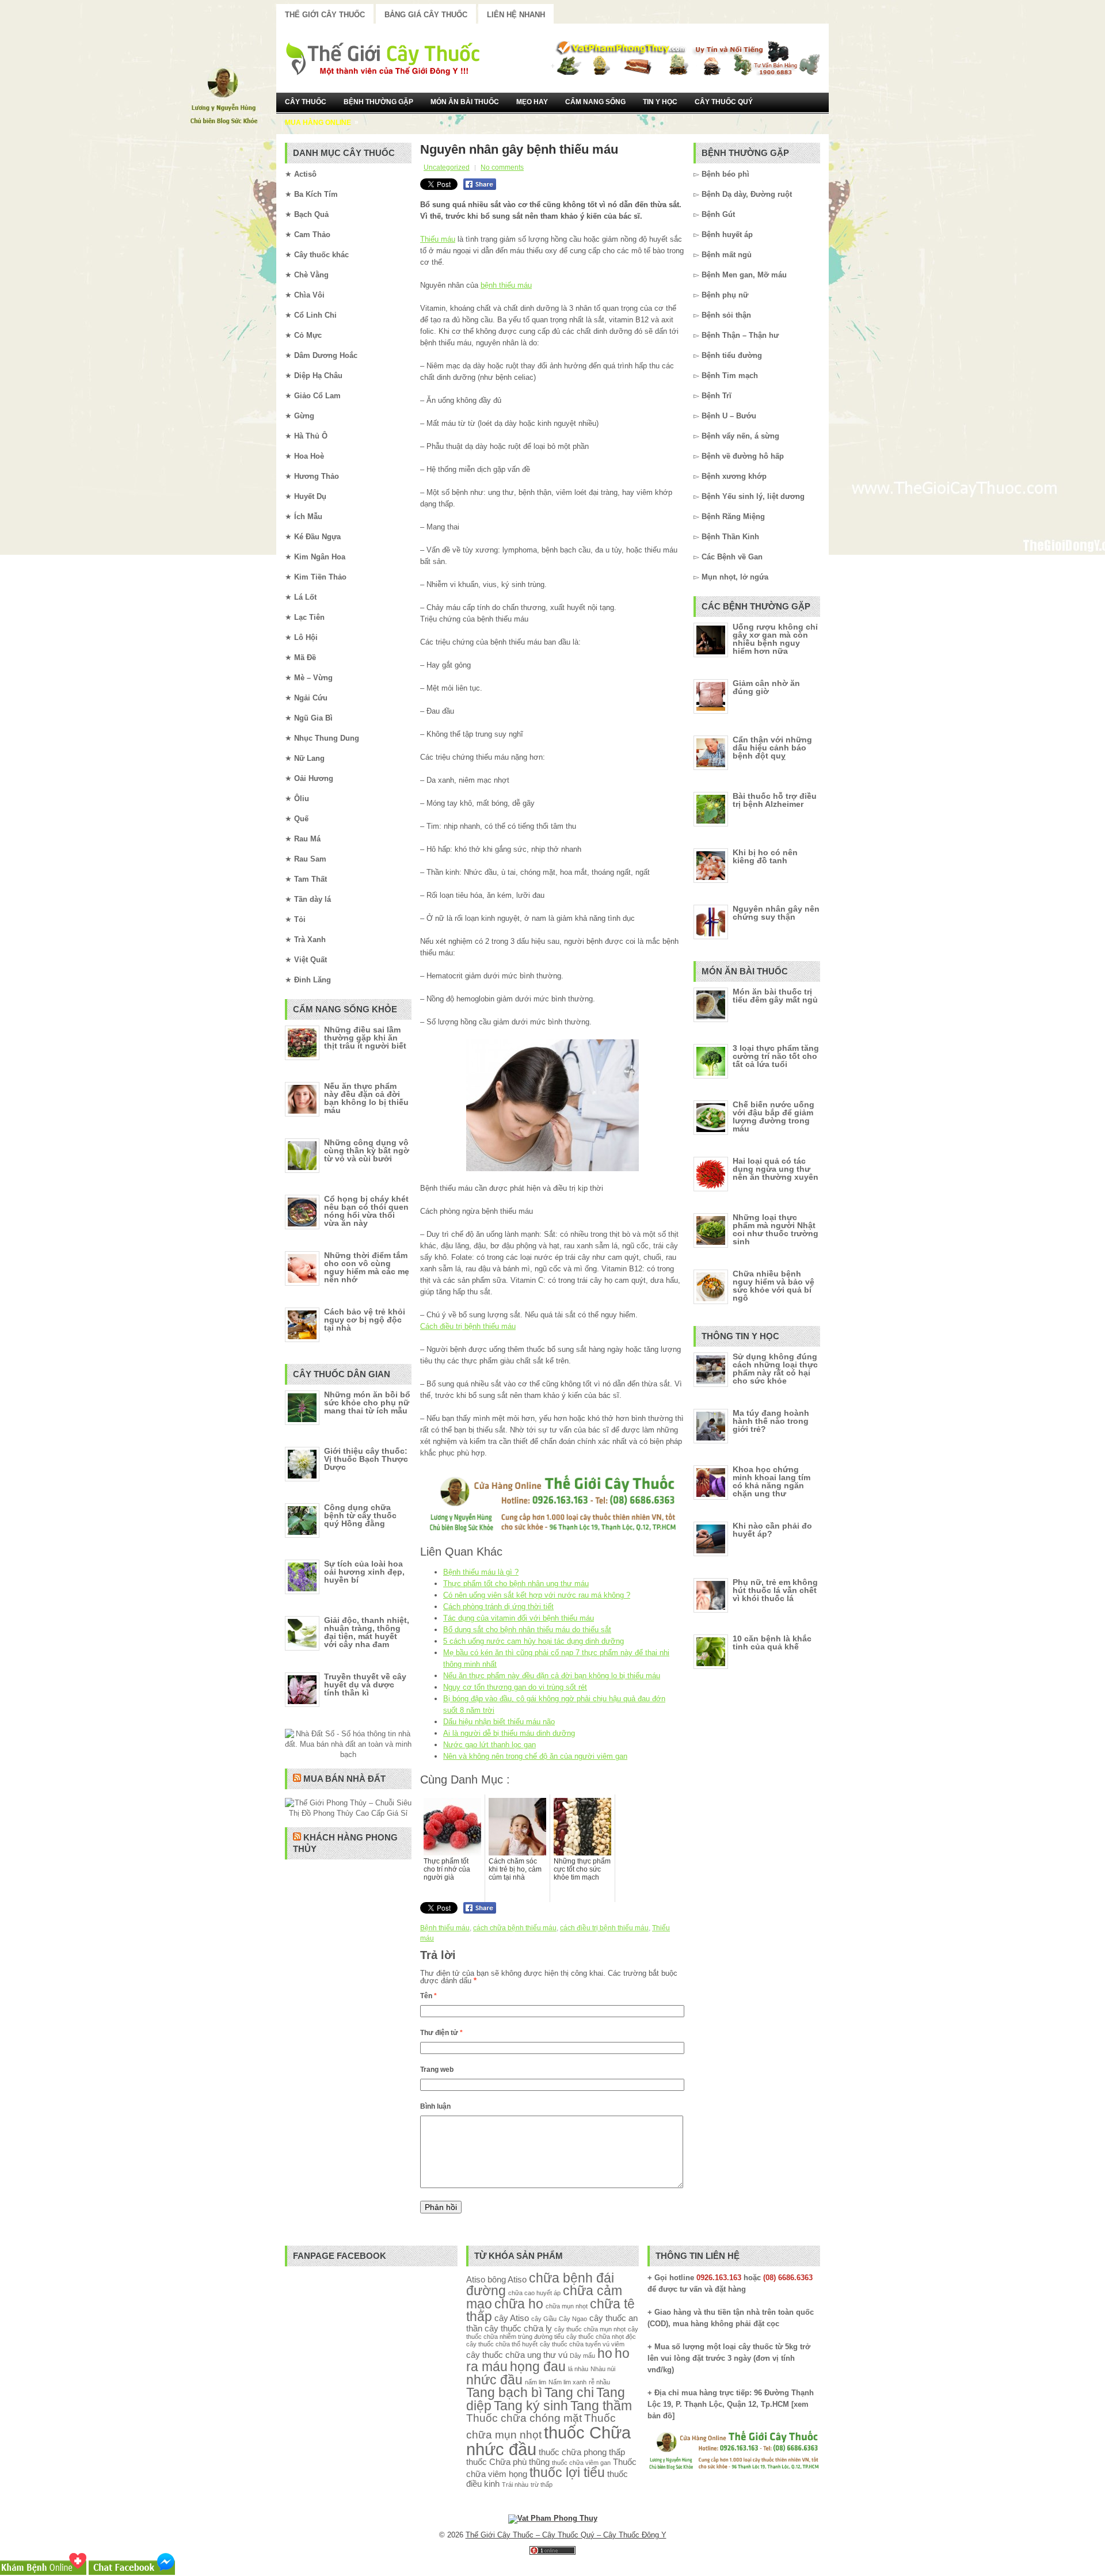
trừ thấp (542, 2484)
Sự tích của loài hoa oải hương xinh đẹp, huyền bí (364, 1572)
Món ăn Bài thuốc (465, 102)
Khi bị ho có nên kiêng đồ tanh (765, 856)
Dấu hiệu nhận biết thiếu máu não (499, 1722)
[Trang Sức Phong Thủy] (552, 1533)
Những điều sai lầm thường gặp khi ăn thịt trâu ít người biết (365, 1038)
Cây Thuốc (306, 102)
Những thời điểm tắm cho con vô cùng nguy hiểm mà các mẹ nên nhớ (367, 1267)
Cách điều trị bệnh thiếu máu (468, 1326)
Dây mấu (582, 2356)
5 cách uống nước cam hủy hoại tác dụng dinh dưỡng (534, 1641)
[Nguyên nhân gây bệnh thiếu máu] (552, 1105)
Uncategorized (447, 167)
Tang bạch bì (504, 2393)
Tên (428, 1996)
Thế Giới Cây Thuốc (325, 15)
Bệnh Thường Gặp (378, 102)
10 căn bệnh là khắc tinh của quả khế (772, 1643)
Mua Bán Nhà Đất (344, 1779)
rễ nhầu (599, 2382)
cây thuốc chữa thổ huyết (502, 2344)
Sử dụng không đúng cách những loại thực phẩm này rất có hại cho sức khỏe (775, 1369)
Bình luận (435, 2106)
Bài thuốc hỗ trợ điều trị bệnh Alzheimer (775, 800)
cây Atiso (512, 2318)
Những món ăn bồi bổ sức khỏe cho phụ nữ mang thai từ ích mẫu (367, 1403)
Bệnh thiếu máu (445, 1928)
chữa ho (519, 2304)
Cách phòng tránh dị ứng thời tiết (498, 1607)
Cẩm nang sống (595, 102)
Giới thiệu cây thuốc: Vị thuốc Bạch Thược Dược (366, 1459)
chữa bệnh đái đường (540, 2285)
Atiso (476, 2279)
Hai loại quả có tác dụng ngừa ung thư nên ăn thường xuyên (776, 1169)
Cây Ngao (573, 2319)
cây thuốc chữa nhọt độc (601, 2337)
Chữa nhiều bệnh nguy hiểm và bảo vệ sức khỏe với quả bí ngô (773, 1286)
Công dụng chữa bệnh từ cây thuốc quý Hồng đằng (360, 1515)
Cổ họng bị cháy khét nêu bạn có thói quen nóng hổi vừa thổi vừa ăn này (366, 1211)
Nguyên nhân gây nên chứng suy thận (776, 913)
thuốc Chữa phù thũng (508, 2462)
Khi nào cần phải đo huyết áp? (772, 1530)
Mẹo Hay (532, 102)
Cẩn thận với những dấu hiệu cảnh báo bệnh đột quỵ (772, 748)
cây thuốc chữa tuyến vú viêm (582, 2344)
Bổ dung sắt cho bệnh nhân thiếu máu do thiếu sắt (527, 1630)
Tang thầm (601, 2406)
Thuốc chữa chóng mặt (524, 2418)
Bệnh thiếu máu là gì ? (481, 1572)
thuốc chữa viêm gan (581, 2463)
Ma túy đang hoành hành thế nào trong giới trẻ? (771, 1421)
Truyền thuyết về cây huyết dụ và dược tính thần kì (365, 1685)
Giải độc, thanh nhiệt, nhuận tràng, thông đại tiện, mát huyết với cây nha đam (367, 1632)
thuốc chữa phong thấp (582, 2452)
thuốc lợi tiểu (567, 2473)
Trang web (437, 2070)
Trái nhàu (515, 2484)
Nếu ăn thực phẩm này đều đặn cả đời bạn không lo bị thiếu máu (552, 1676)
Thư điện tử (441, 2033)
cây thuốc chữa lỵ (518, 2328)
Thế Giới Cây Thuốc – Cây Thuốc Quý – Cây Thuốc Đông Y (566, 2535)
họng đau (538, 2367)
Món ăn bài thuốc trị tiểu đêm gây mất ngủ (775, 996)
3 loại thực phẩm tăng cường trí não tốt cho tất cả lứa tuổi (776, 1056)
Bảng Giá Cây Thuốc (426, 15)
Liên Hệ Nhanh (516, 15)
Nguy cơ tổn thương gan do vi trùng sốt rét (515, 1687)
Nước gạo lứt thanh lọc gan (489, 1745)
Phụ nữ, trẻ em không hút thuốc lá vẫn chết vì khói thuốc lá (775, 1590)
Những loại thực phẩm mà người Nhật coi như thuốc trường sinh (776, 1229)
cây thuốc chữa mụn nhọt (590, 2329)
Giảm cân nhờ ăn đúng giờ (766, 687)
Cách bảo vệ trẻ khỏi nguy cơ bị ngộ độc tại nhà (365, 1320)
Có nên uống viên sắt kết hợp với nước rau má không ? (537, 1595)
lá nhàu (578, 2369)
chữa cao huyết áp (534, 2293)
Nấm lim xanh (567, 2382)
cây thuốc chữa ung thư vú (517, 2355)
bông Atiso (507, 2279)
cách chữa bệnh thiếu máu (515, 1928)
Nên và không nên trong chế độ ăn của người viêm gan (535, 1756)
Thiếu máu (438, 239)
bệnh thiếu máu (506, 285)
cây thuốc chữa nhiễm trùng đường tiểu (552, 2333)
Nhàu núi (603, 2369)
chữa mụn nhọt (567, 2306)
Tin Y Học (660, 102)
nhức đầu (494, 2380)
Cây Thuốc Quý (724, 102)
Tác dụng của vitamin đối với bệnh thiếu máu (519, 1618)
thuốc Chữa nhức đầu (548, 2441)
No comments (502, 167)
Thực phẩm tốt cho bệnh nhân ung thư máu (516, 1584)
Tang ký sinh (531, 2406)
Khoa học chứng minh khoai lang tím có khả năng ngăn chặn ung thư (771, 1481)
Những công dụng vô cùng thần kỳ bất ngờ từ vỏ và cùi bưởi (367, 1150)
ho (605, 2354)
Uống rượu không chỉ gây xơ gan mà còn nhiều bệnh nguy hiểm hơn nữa (775, 639)
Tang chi (569, 2393)
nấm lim (536, 2382)
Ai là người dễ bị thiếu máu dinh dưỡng (509, 1733)
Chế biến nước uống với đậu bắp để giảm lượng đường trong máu (773, 1116)
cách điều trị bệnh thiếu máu (604, 1928)
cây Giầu (544, 2319)
